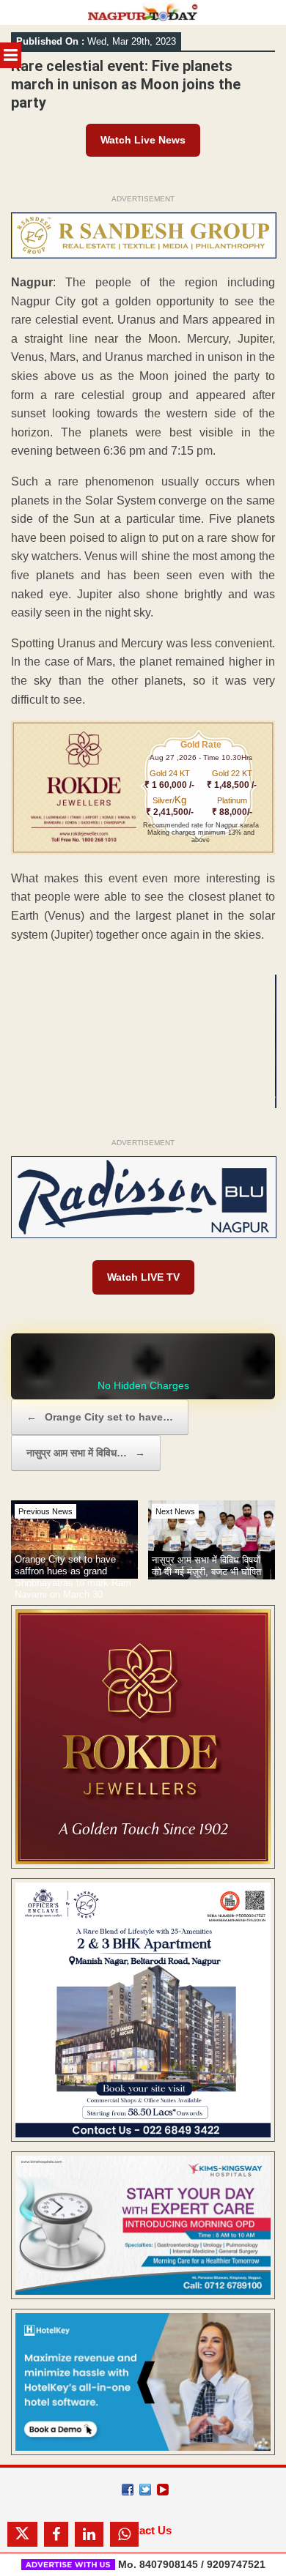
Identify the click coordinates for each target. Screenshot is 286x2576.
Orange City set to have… (100, 1417)
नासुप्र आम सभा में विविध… (86, 1453)
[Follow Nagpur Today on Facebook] (128, 2490)
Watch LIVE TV (143, 1277)
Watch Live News (143, 140)
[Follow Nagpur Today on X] (145, 2490)
